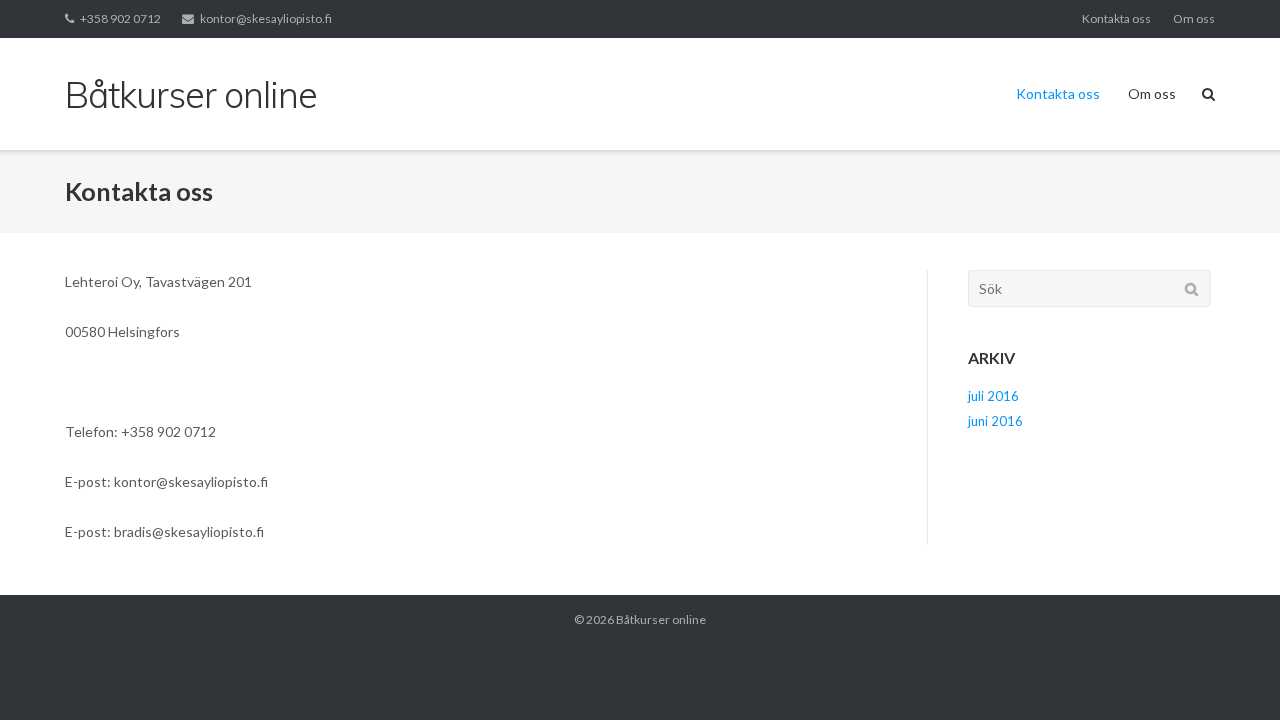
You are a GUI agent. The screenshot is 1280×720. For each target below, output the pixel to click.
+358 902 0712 (120, 18)
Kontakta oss (1116, 18)
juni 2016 (995, 421)
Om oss (1194, 18)
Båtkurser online (661, 619)
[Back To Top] (1230, 672)
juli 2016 (993, 396)
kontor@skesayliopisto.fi (266, 18)
